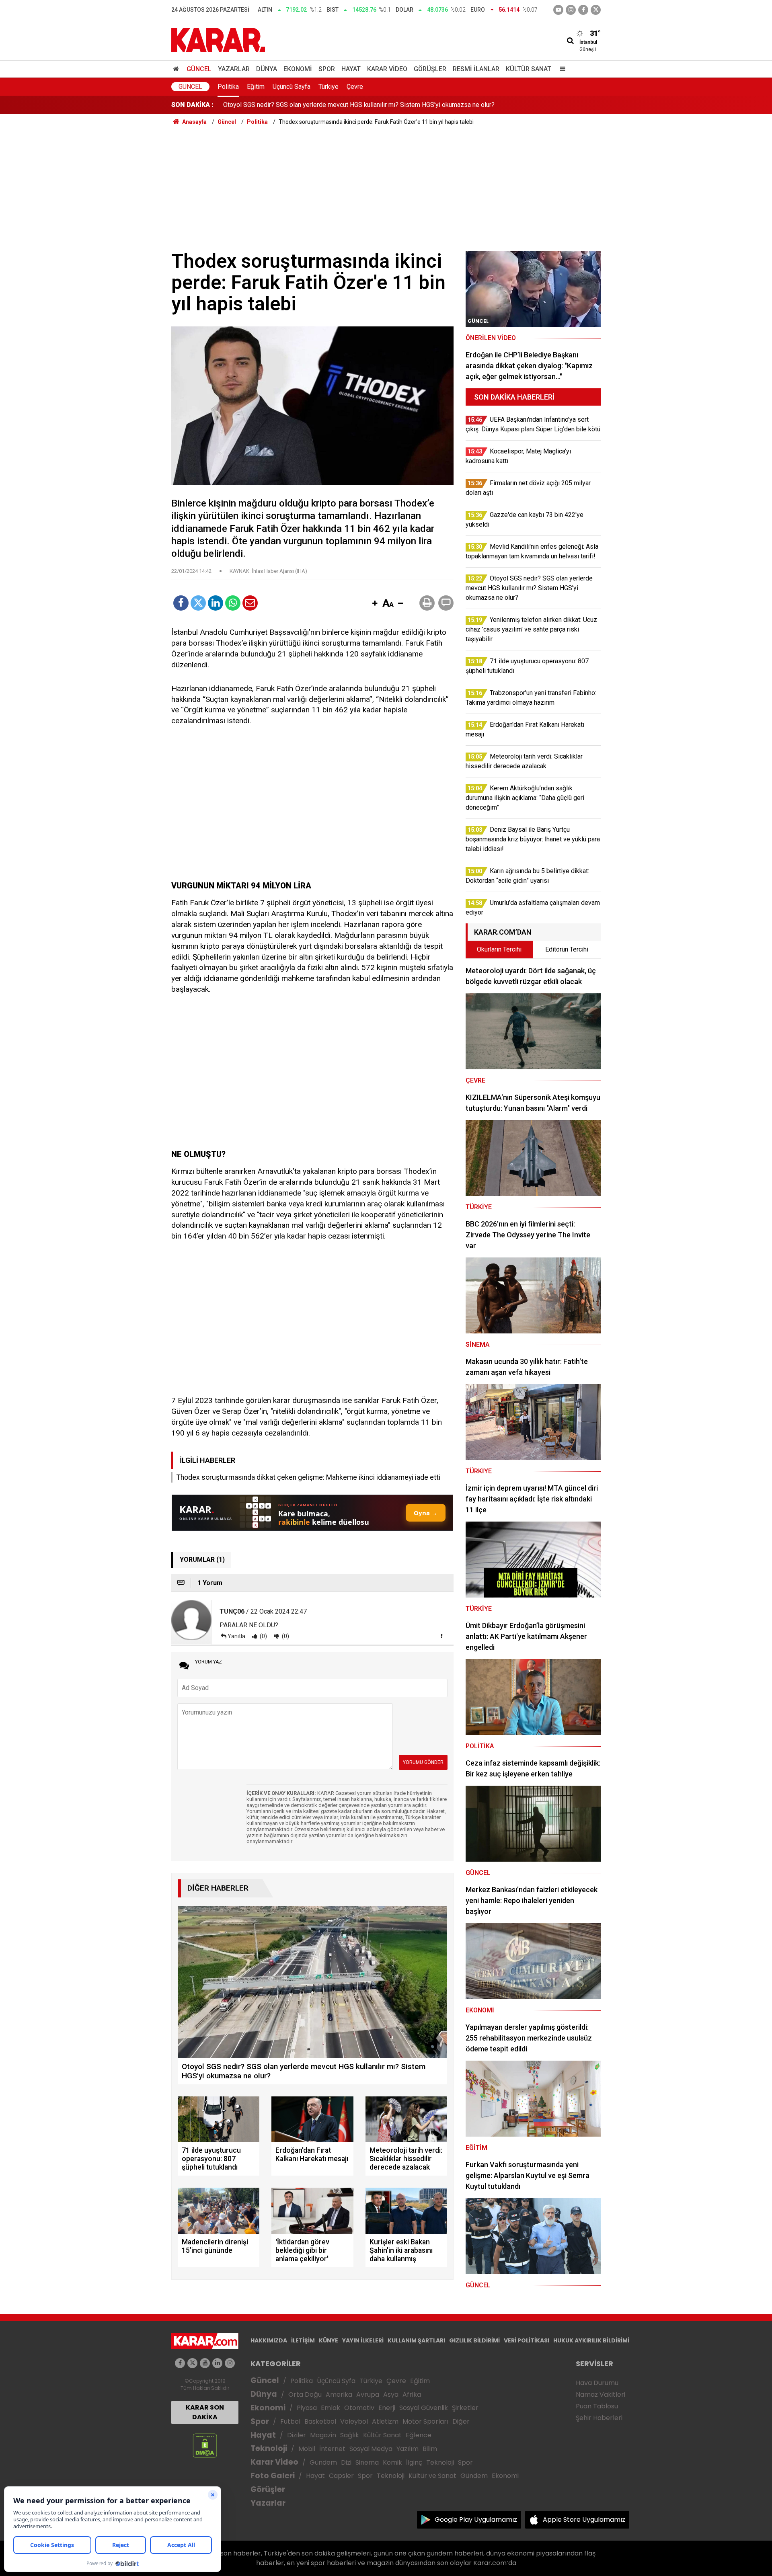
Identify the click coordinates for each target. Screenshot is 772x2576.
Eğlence (419, 2435)
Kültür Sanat (529, 69)
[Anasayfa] (177, 69)
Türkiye (329, 87)
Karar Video (387, 69)
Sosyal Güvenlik (424, 2408)
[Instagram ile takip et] (230, 2363)
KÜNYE (329, 2340)
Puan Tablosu (597, 2406)
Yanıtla (236, 1636)
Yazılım (408, 2449)
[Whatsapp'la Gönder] (233, 603)
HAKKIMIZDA (269, 2340)
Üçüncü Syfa (336, 2381)
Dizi (346, 2462)
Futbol (290, 2421)
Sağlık (350, 2435)
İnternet (332, 2449)
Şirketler (465, 2408)
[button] (375, 604)
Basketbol (320, 2421)
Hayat (351, 69)
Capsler (341, 2476)
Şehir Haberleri (599, 2418)
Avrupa (368, 2394)
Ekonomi (298, 69)
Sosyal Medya (371, 2449)
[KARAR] (218, 40)
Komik (392, 2462)
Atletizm (385, 2421)
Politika (228, 87)
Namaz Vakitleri (601, 2394)
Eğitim (256, 87)
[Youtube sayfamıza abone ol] (205, 2363)
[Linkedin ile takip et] (217, 2363)
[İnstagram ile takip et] (571, 10)
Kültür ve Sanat (432, 2476)
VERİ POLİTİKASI (527, 2340)
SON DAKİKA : (192, 105)
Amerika (339, 2394)
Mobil (307, 2449)
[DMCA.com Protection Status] (205, 2445)
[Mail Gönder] (250, 603)
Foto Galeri (273, 2476)
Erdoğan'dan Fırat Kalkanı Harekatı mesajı (280, 105)
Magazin (323, 2435)
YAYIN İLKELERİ (363, 2340)
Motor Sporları (425, 2421)
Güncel (199, 69)
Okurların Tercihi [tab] (499, 949)
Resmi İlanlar (476, 69)
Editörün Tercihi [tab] (567, 949)
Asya (391, 2394)
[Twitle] (198, 603)
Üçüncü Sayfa (292, 87)
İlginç (414, 2462)
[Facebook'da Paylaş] (181, 603)
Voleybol (354, 2421)
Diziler (297, 2435)
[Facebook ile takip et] (583, 10)
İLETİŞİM (303, 2340)
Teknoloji (269, 2448)
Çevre (355, 87)
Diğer (461, 2421)
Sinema (367, 2462)
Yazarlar (234, 69)
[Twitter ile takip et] (596, 10)
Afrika (412, 2394)
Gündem (323, 2462)
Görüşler (430, 69)
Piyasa (307, 2408)
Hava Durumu (597, 2383)
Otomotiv (359, 2408)
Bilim (430, 2449)
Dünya (267, 69)
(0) (263, 1636)
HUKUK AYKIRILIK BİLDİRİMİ (591, 2340)
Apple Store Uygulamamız (584, 2520)
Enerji (387, 2408)
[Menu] (561, 69)
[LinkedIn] (216, 603)
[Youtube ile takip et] (558, 10)
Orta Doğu (305, 2394)
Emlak (331, 2408)
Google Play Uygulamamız (476, 2520)
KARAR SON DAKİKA (205, 2412)
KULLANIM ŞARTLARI (416, 2340)
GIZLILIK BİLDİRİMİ (474, 2340)
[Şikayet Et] (441, 1636)
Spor (327, 69)
